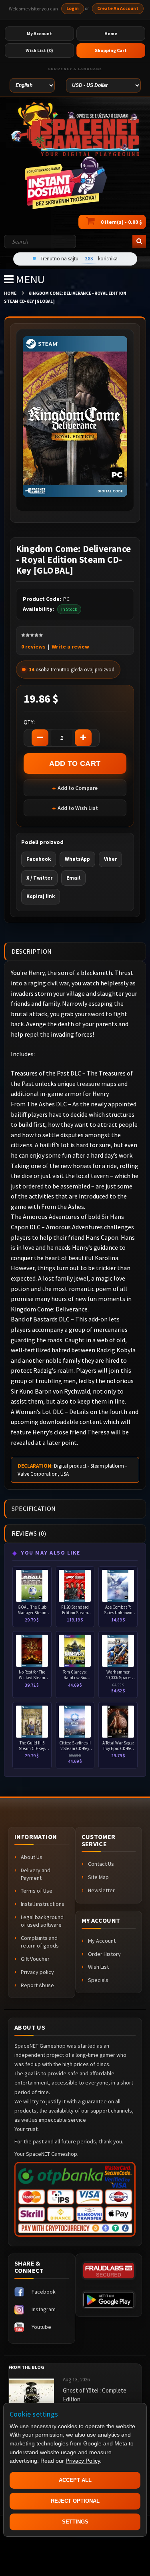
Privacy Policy (83, 2461)
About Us (32, 1857)
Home (10, 293)
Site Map (98, 1877)
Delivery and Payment (36, 1874)
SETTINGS (75, 2522)
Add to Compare (78, 788)
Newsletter (101, 1890)
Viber (110, 859)
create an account (118, 8)
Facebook (39, 859)
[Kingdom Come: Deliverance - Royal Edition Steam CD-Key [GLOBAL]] (75, 416)
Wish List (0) (39, 50)
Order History (104, 1954)
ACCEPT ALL (75, 2480)
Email (73, 878)
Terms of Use (37, 1891)
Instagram (44, 2309)
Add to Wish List (78, 808)
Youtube (41, 2327)
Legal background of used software (42, 1921)
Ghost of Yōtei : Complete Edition (95, 2395)
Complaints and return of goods (40, 1942)
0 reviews (33, 647)
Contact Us (101, 1864)
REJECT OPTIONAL (75, 2501)
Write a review (70, 647)
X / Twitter (39, 878)
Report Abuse (37, 1985)
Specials (98, 1980)
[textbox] (40, 242)
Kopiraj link (41, 896)
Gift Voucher (35, 1959)
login (73, 8)
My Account (102, 1941)
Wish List (98, 1967)
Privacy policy (37, 1972)
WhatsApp (77, 859)
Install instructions (43, 1904)
